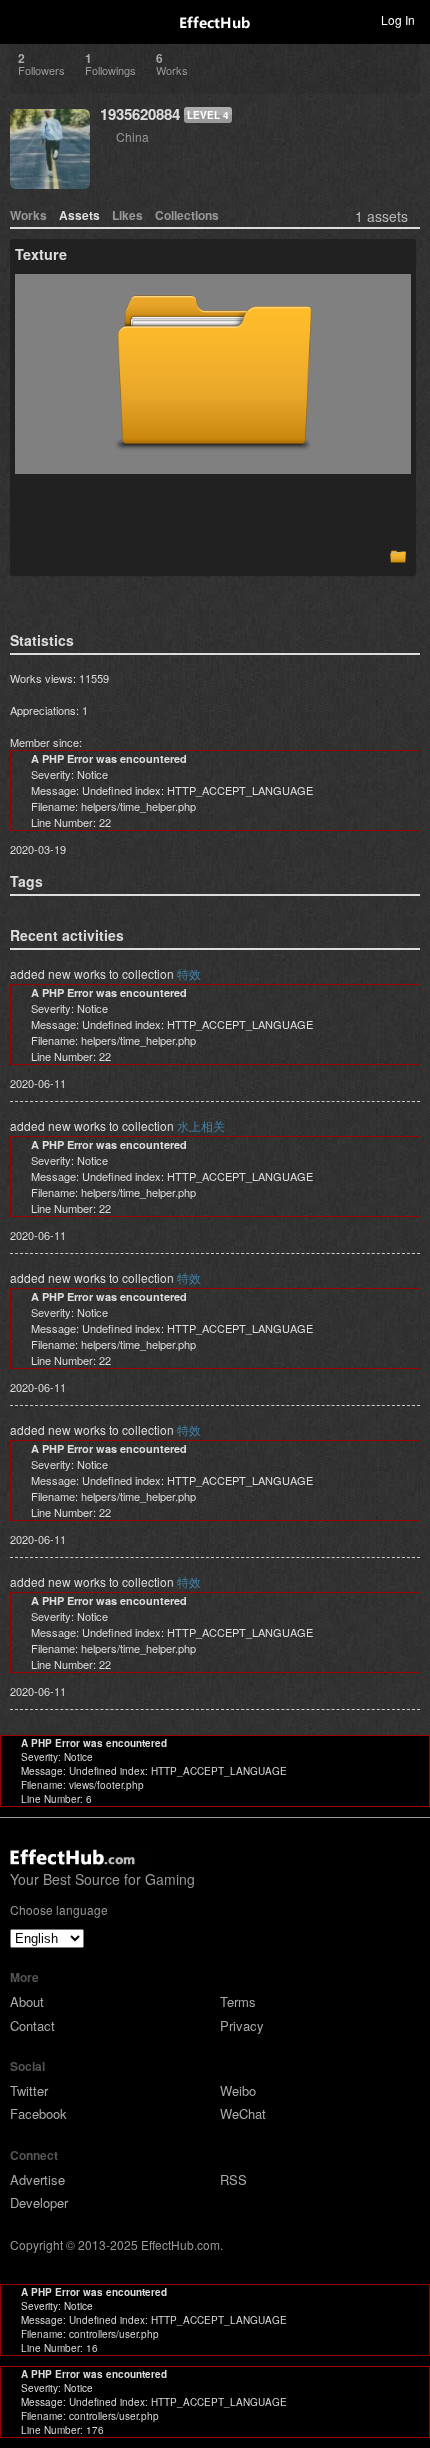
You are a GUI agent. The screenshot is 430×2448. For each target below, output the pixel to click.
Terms (238, 2001)
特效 (189, 973)
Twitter (29, 2090)
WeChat (243, 2113)
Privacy (242, 2025)
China (132, 136)
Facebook (38, 2113)
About (27, 2001)
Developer (39, 2202)
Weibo (238, 2090)
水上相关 (201, 1125)
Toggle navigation (24, 19)
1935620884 (140, 114)
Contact (32, 2025)
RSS (233, 2179)
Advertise (37, 2179)
